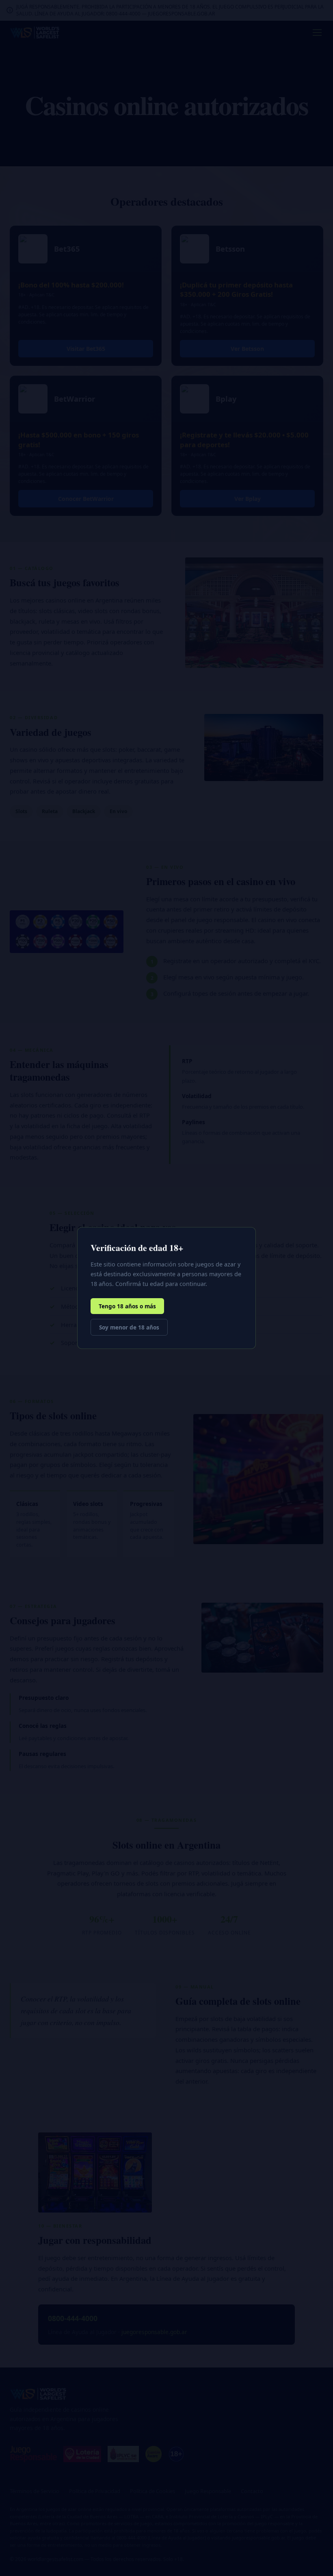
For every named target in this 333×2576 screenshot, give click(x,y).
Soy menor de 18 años (129, 1327)
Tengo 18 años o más (127, 1306)
